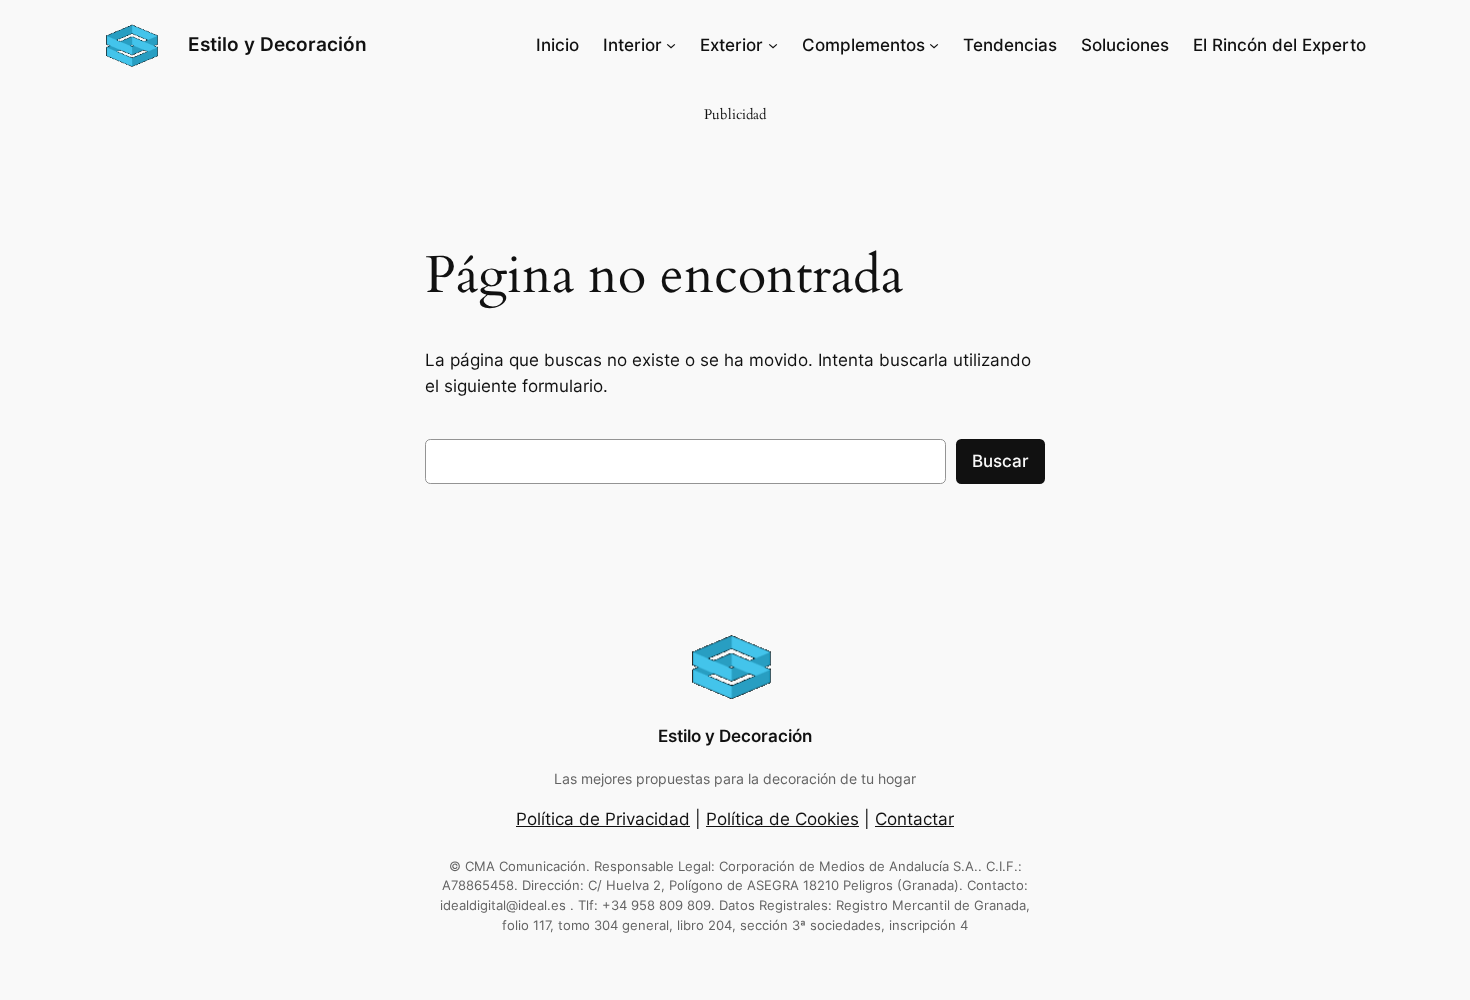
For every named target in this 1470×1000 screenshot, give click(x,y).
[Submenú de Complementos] (934, 45)
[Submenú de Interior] (671, 45)
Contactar (914, 819)
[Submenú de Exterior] (773, 45)
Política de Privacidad (603, 819)
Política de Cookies (782, 819)
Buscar (1000, 461)
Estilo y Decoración (277, 44)
